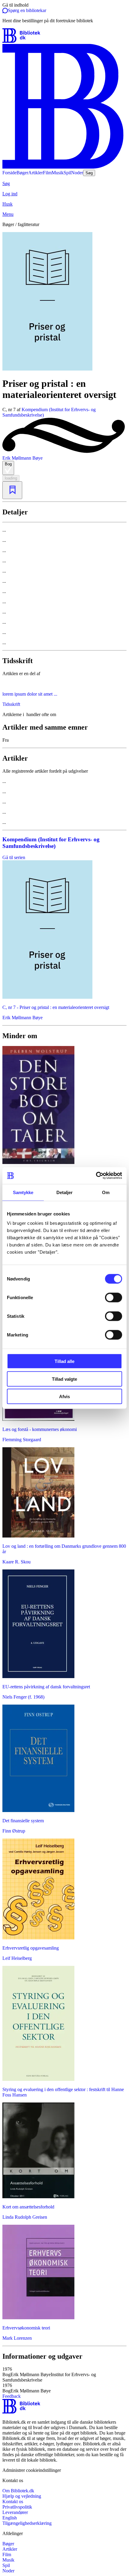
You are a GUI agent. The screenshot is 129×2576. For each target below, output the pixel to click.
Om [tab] (106, 1192)
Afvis (64, 1397)
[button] (64, 2375)
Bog (8, 464)
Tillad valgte (64, 1379)
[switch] (114, 1298)
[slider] (64, 302)
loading (11, 478)
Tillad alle (64, 1361)
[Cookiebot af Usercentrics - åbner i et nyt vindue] (96, 1176)
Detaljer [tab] (65, 1192)
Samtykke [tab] (23, 1192)
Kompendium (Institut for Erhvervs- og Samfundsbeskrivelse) (51, 843)
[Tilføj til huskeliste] (12, 490)
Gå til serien (14, 857)
